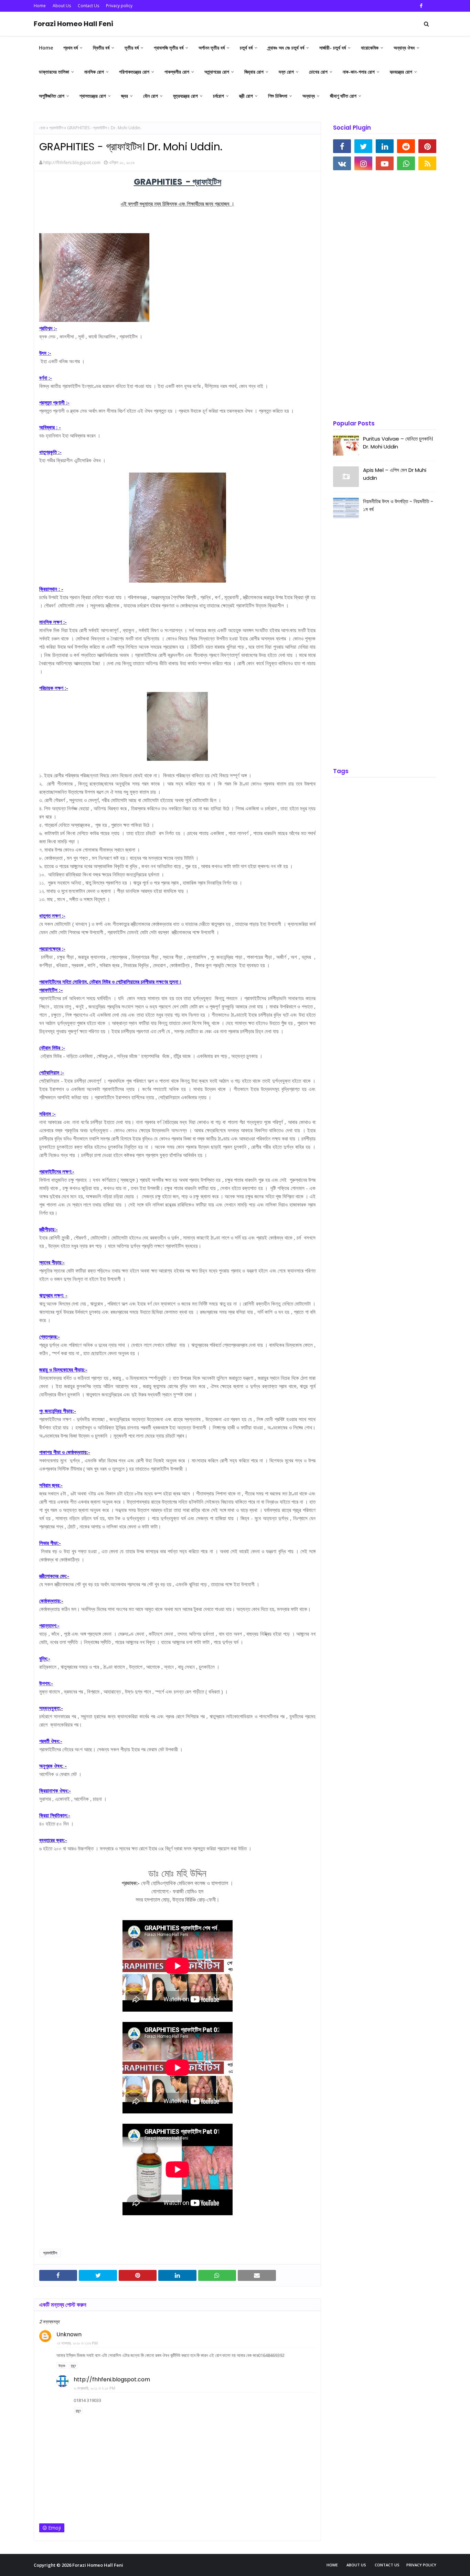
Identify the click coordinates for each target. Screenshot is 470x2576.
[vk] (342, 163)
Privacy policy (119, 6)
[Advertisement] (385, 296)
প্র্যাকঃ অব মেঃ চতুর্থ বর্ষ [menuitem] (286, 48)
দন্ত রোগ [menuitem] (286, 72)
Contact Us (88, 6)
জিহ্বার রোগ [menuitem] (254, 72)
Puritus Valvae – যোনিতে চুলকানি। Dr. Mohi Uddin (398, 443)
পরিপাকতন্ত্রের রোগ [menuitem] (134, 72)
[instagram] (363, 163)
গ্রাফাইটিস (56, 128)
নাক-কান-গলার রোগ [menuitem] (359, 72)
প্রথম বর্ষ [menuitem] (71, 48)
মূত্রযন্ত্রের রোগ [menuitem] (185, 96)
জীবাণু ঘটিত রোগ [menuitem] (343, 96)
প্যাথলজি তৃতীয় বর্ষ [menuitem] (169, 48)
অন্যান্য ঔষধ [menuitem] (404, 48)
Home (40, 6)
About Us (62, 6)
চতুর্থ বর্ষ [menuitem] (246, 48)
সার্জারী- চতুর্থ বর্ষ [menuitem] (333, 48)
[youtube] (385, 163)
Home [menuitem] (46, 48)
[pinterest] (427, 146)
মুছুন (73, 2366)
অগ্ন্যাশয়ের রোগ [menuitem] (217, 72)
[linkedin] (385, 146)
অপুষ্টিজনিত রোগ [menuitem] (52, 96)
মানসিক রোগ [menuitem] (94, 72)
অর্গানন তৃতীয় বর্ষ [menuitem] (212, 48)
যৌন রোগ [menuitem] (151, 96)
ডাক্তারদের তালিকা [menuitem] (54, 72)
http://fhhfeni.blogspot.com (72, 162)
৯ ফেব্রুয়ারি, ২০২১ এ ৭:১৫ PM (95, 2388)
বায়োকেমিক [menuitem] (370, 48)
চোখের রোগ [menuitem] (318, 72)
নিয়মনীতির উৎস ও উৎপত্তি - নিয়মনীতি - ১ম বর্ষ (398, 505)
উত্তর (62, 2366)
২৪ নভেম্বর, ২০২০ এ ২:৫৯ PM (77, 2343)
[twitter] (363, 146)
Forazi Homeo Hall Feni (73, 24)
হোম (42, 128)
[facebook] (421, 6)
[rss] (427, 163)
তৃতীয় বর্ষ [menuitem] (132, 48)
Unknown (69, 2334)
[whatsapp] (406, 163)
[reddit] (406, 146)
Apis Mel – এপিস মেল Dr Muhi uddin (395, 474)
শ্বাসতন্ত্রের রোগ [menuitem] (93, 96)
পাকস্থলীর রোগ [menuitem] (177, 72)
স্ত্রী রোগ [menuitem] (246, 96)
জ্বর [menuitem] (125, 96)
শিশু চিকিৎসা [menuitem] (278, 96)
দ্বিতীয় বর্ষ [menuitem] (101, 48)
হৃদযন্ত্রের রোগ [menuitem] (401, 72)
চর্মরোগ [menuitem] (218, 96)
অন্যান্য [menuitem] (309, 96)
